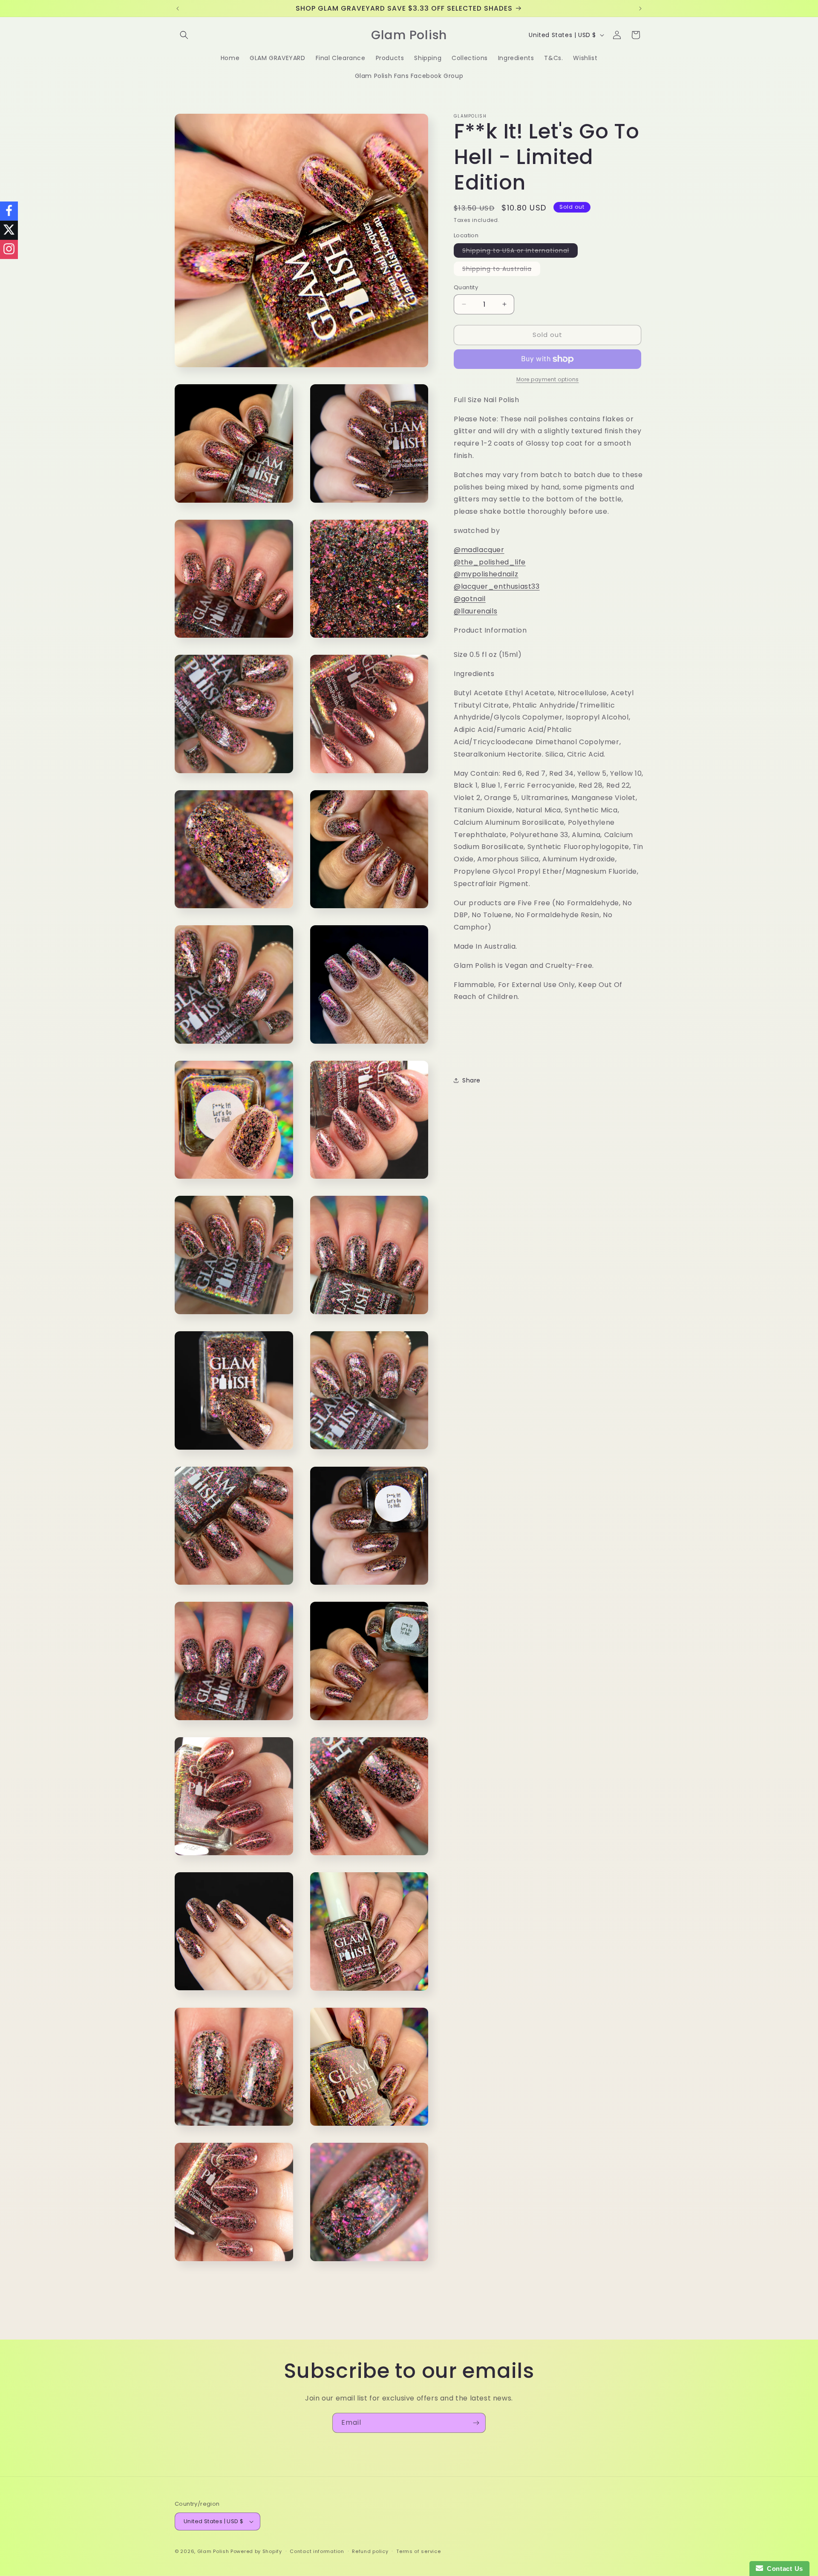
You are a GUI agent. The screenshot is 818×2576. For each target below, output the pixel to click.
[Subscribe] (476, 2423)
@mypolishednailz (486, 574)
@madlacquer (479, 550)
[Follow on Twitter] (9, 230)
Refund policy (370, 2551)
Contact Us (783, 2569)
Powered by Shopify (256, 2551)
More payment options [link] (548, 379)
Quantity (466, 287)
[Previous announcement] (178, 9)
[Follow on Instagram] (9, 249)
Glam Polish (213, 2551)
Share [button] (471, 1080)
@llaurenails (475, 611)
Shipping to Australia (501, 270)
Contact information (317, 2551)
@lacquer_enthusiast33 (497, 586)
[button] (184, 35)
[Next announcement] (640, 9)
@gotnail (470, 599)
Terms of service (418, 2551)
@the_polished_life (490, 562)
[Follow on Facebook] (9, 211)
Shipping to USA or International (520, 252)
